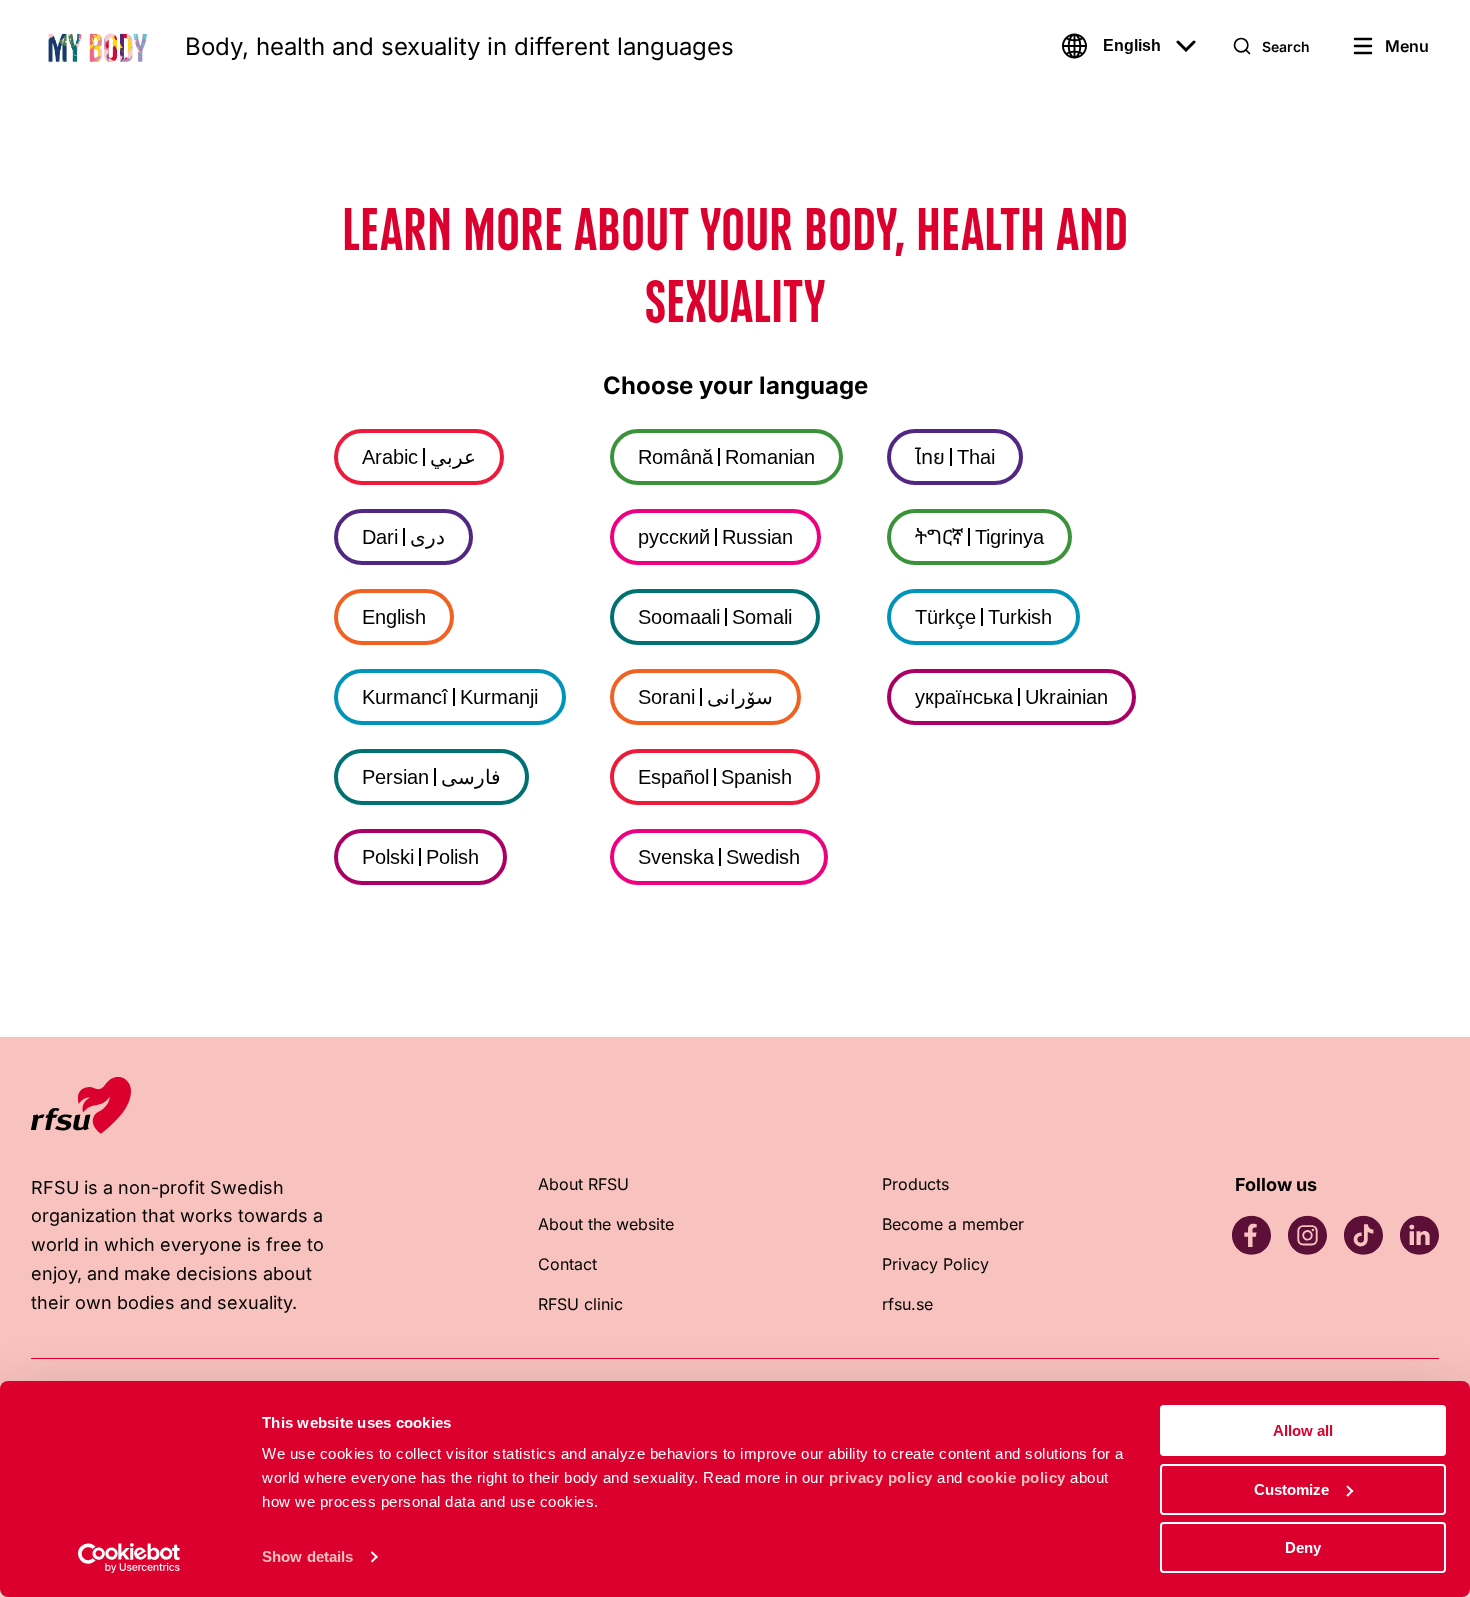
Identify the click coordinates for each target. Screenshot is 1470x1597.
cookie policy (1016, 1477)
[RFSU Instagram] (1307, 1235)
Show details (307, 1556)
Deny (1303, 1547)
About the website (606, 1224)
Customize (1291, 1489)
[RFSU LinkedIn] (1419, 1235)
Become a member (953, 1224)
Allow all (1303, 1430)
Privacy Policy (935, 1264)
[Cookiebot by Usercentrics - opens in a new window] (129, 1558)
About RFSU (583, 1184)
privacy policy (881, 1477)
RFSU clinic (580, 1304)
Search (1286, 46)
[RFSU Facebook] (1251, 1235)
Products (915, 1184)
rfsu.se (907, 1304)
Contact (567, 1264)
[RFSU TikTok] (1363, 1235)
